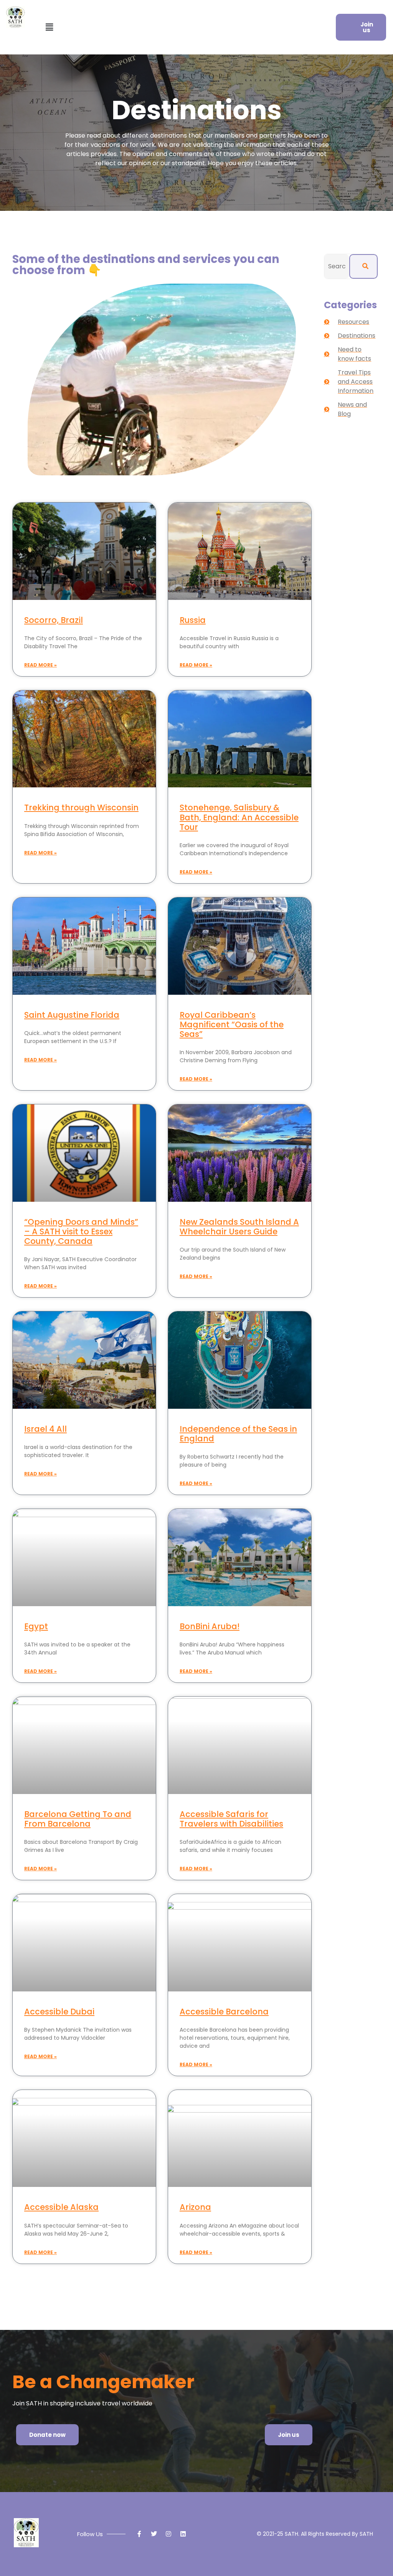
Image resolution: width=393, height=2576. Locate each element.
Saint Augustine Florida (72, 1015)
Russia (193, 620)
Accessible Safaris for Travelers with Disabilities (231, 1819)
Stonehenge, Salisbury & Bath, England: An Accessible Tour (239, 817)
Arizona (195, 2207)
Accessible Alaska (61, 2207)
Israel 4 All (45, 1429)
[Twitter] (154, 2534)
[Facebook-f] (139, 2534)
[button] (49, 27)
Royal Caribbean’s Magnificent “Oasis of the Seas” (232, 1024)
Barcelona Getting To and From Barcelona (78, 1819)
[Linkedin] (183, 2534)
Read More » (40, 665)
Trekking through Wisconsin (81, 807)
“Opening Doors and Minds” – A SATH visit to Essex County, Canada (81, 1231)
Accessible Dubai (59, 2012)
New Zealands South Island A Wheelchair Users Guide (239, 1227)
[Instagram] (168, 2534)
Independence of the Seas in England (238, 1434)
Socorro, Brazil (54, 620)
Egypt (36, 1626)
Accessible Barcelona (224, 2012)
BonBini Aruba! (210, 1626)
